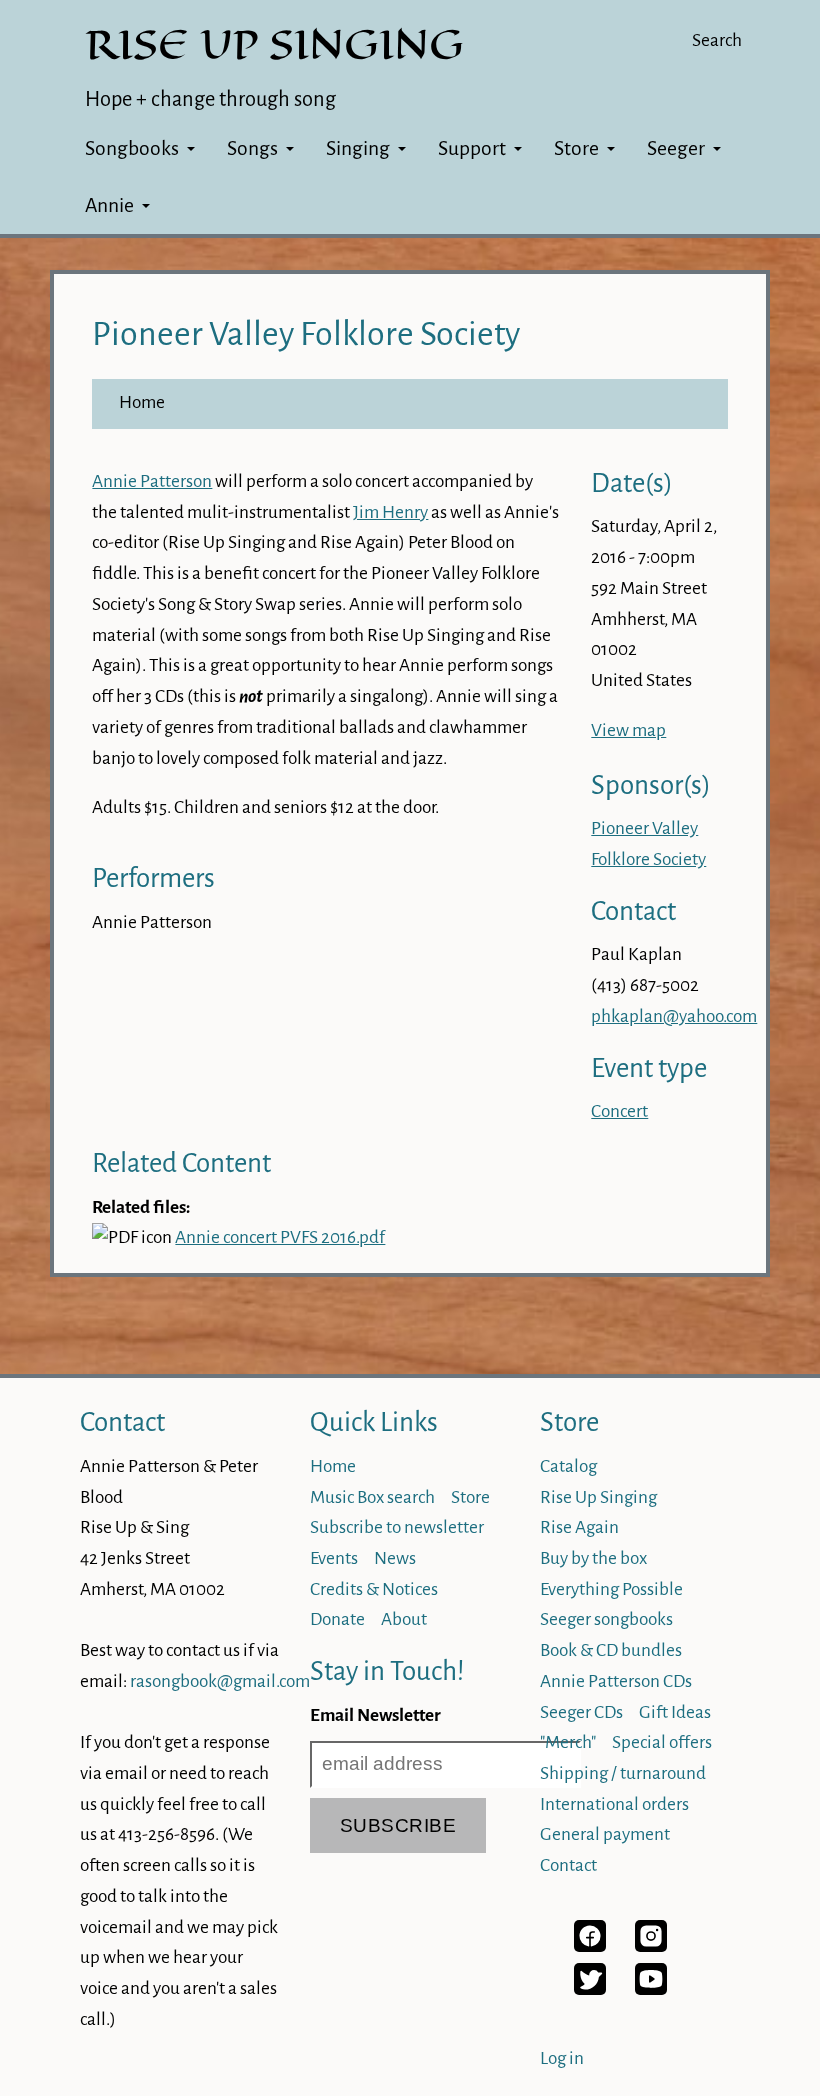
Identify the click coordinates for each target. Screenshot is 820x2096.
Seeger (676, 148)
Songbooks (132, 148)
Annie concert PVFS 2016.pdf (280, 1237)
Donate (337, 1619)
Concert (619, 1111)
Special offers (662, 1742)
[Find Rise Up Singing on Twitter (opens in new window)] (590, 1989)
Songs (252, 148)
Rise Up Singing (598, 1497)
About (404, 1619)
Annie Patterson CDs (616, 1681)
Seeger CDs (581, 1712)
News (395, 1558)
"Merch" (568, 1742)
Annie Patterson (152, 481)
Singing (358, 148)
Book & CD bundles (611, 1650)
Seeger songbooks (606, 1619)
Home (142, 402)
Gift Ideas (675, 1712)
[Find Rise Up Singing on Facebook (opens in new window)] (590, 1946)
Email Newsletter (375, 1715)
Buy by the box (593, 1558)
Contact (122, 1422)
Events (334, 1558)
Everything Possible (611, 1589)
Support (472, 148)
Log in (562, 2058)
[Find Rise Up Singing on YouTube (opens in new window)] (651, 1989)
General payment (605, 1834)
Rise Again (579, 1527)
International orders (614, 1804)
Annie (109, 205)
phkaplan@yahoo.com (674, 1016)
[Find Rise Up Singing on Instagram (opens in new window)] (651, 1946)
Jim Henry (390, 512)
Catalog (568, 1466)
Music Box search (372, 1497)
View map (628, 730)
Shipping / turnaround (623, 1773)
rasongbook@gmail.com (220, 1681)
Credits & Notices (374, 1589)
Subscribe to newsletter (397, 1527)
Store (576, 148)
